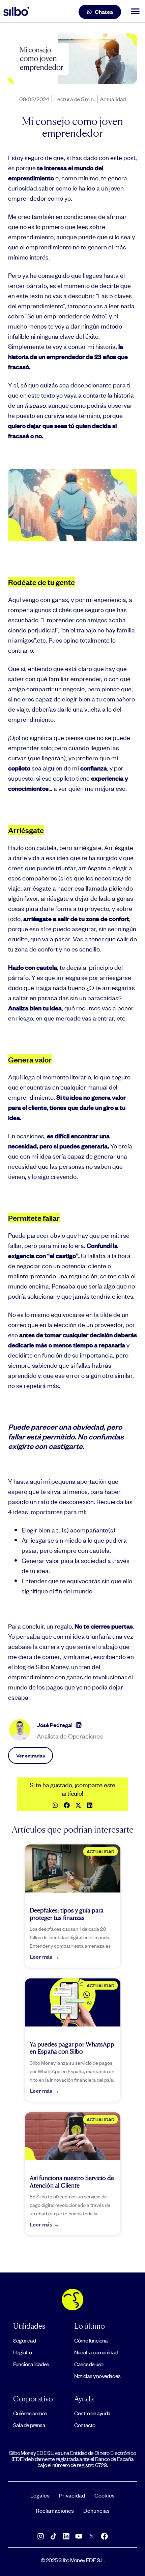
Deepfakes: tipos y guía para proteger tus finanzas (67, 1914)
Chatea (104, 12)
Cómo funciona (91, 2340)
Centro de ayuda (92, 2413)
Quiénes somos (30, 2413)
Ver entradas (31, 1755)
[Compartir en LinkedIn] (90, 1805)
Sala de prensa (29, 2425)
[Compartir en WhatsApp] (55, 1805)
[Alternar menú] (134, 12)
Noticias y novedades (97, 2376)
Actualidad (113, 99)
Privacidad (72, 2495)
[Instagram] (41, 2536)
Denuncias (96, 2510)
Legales (40, 2495)
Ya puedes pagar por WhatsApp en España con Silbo (72, 2048)
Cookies (105, 2495)
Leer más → (45, 1957)
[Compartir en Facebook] (67, 1805)
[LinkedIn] (79, 1725)
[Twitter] (92, 2536)
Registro (23, 2352)
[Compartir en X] (78, 1805)
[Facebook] (105, 2536)
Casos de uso (89, 2364)
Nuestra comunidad (96, 2352)
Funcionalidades (31, 2364)
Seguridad (24, 2340)
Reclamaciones (55, 2510)
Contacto (85, 2425)
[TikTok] (53, 2536)
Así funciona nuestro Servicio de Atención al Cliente (72, 2181)
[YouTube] (79, 2536)
